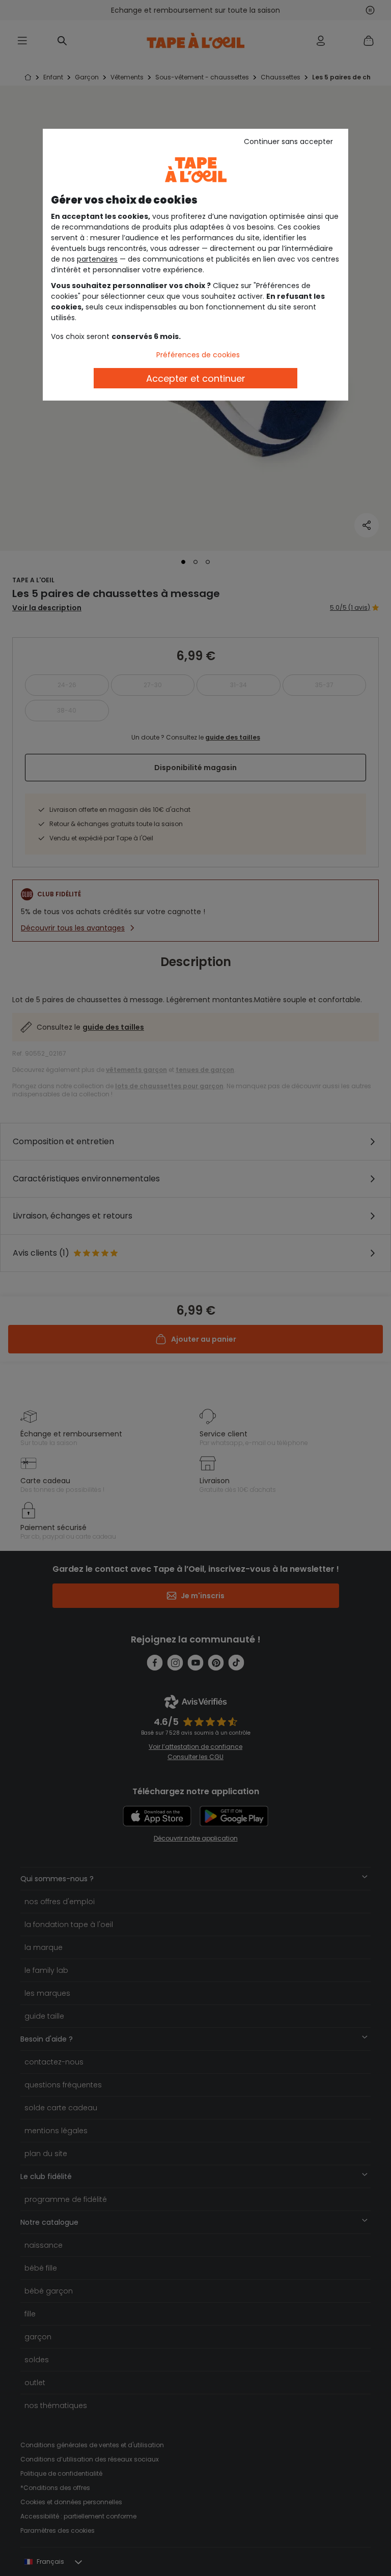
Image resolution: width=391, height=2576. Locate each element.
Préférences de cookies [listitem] (198, 355)
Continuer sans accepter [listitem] (288, 141)
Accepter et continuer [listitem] (196, 378)
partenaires (97, 259)
